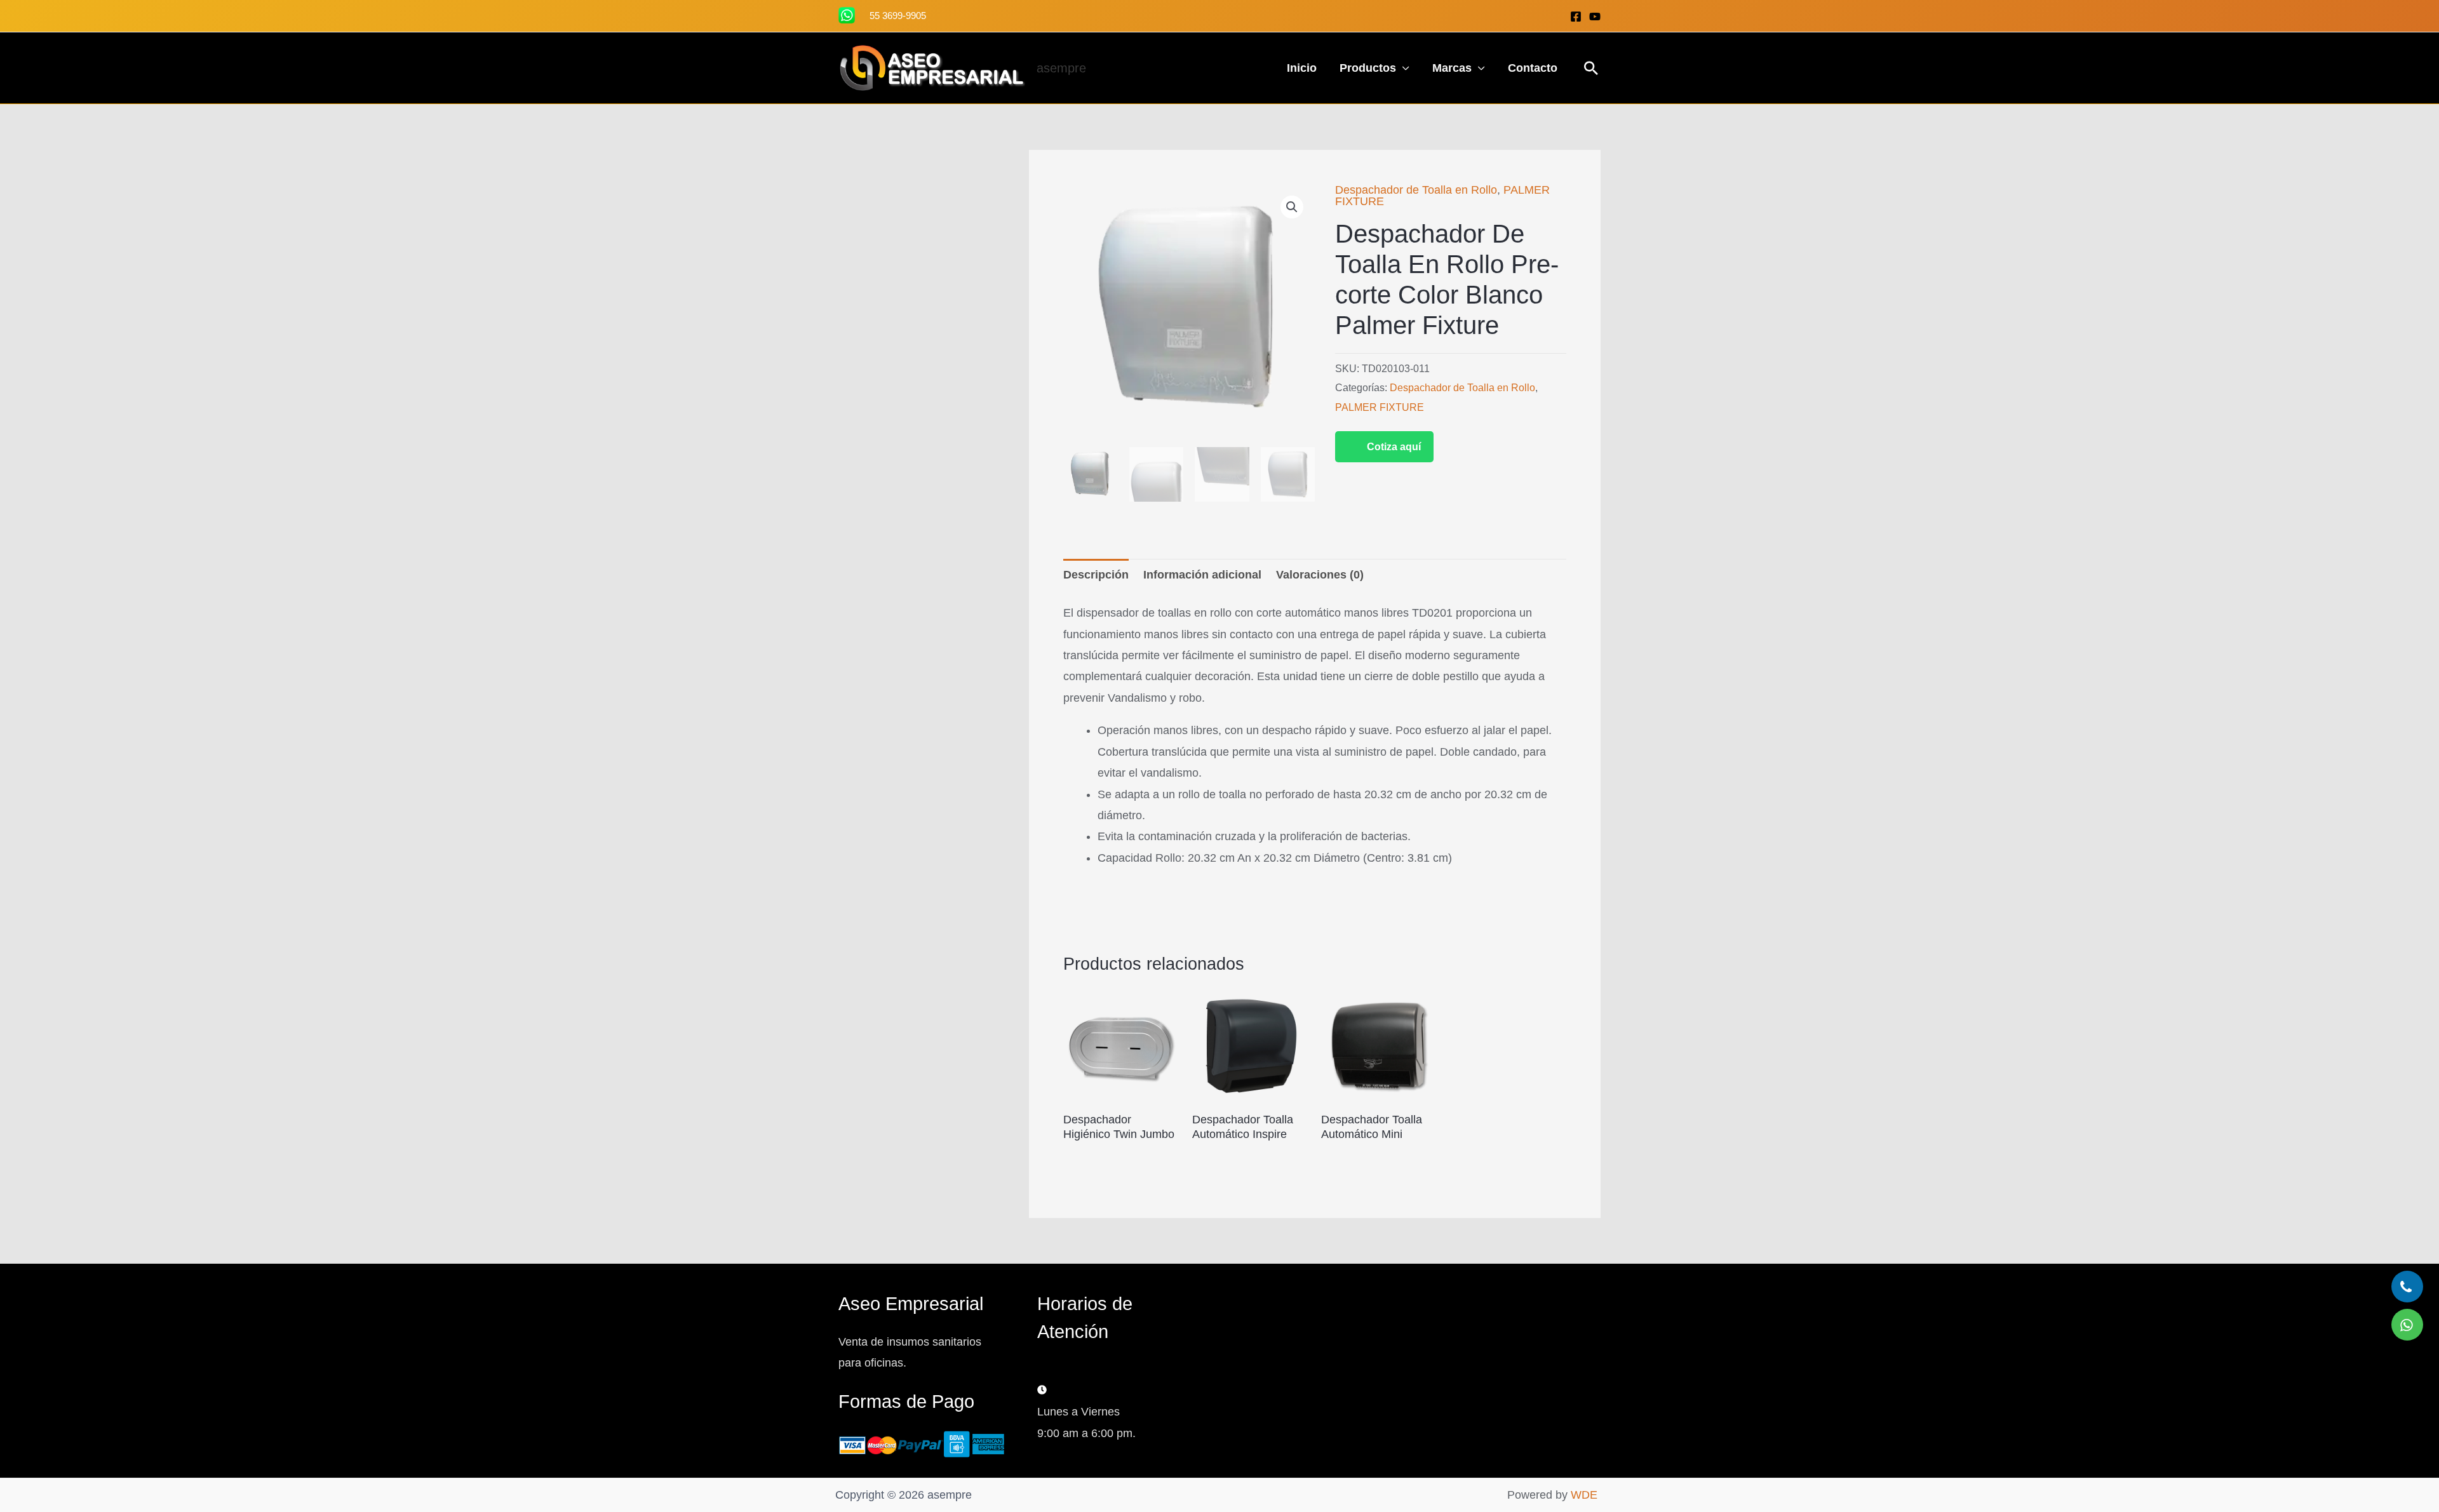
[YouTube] (1595, 17)
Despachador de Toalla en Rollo (1416, 190)
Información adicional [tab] (1202, 575)
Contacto (1533, 68)
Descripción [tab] (1096, 575)
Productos (1368, 68)
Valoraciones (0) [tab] (1320, 575)
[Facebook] (1576, 17)
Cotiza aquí (1394, 447)
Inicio (1302, 68)
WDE (1584, 1495)
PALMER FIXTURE (1380, 407)
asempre (1061, 68)
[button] (1591, 68)
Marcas (1452, 68)
